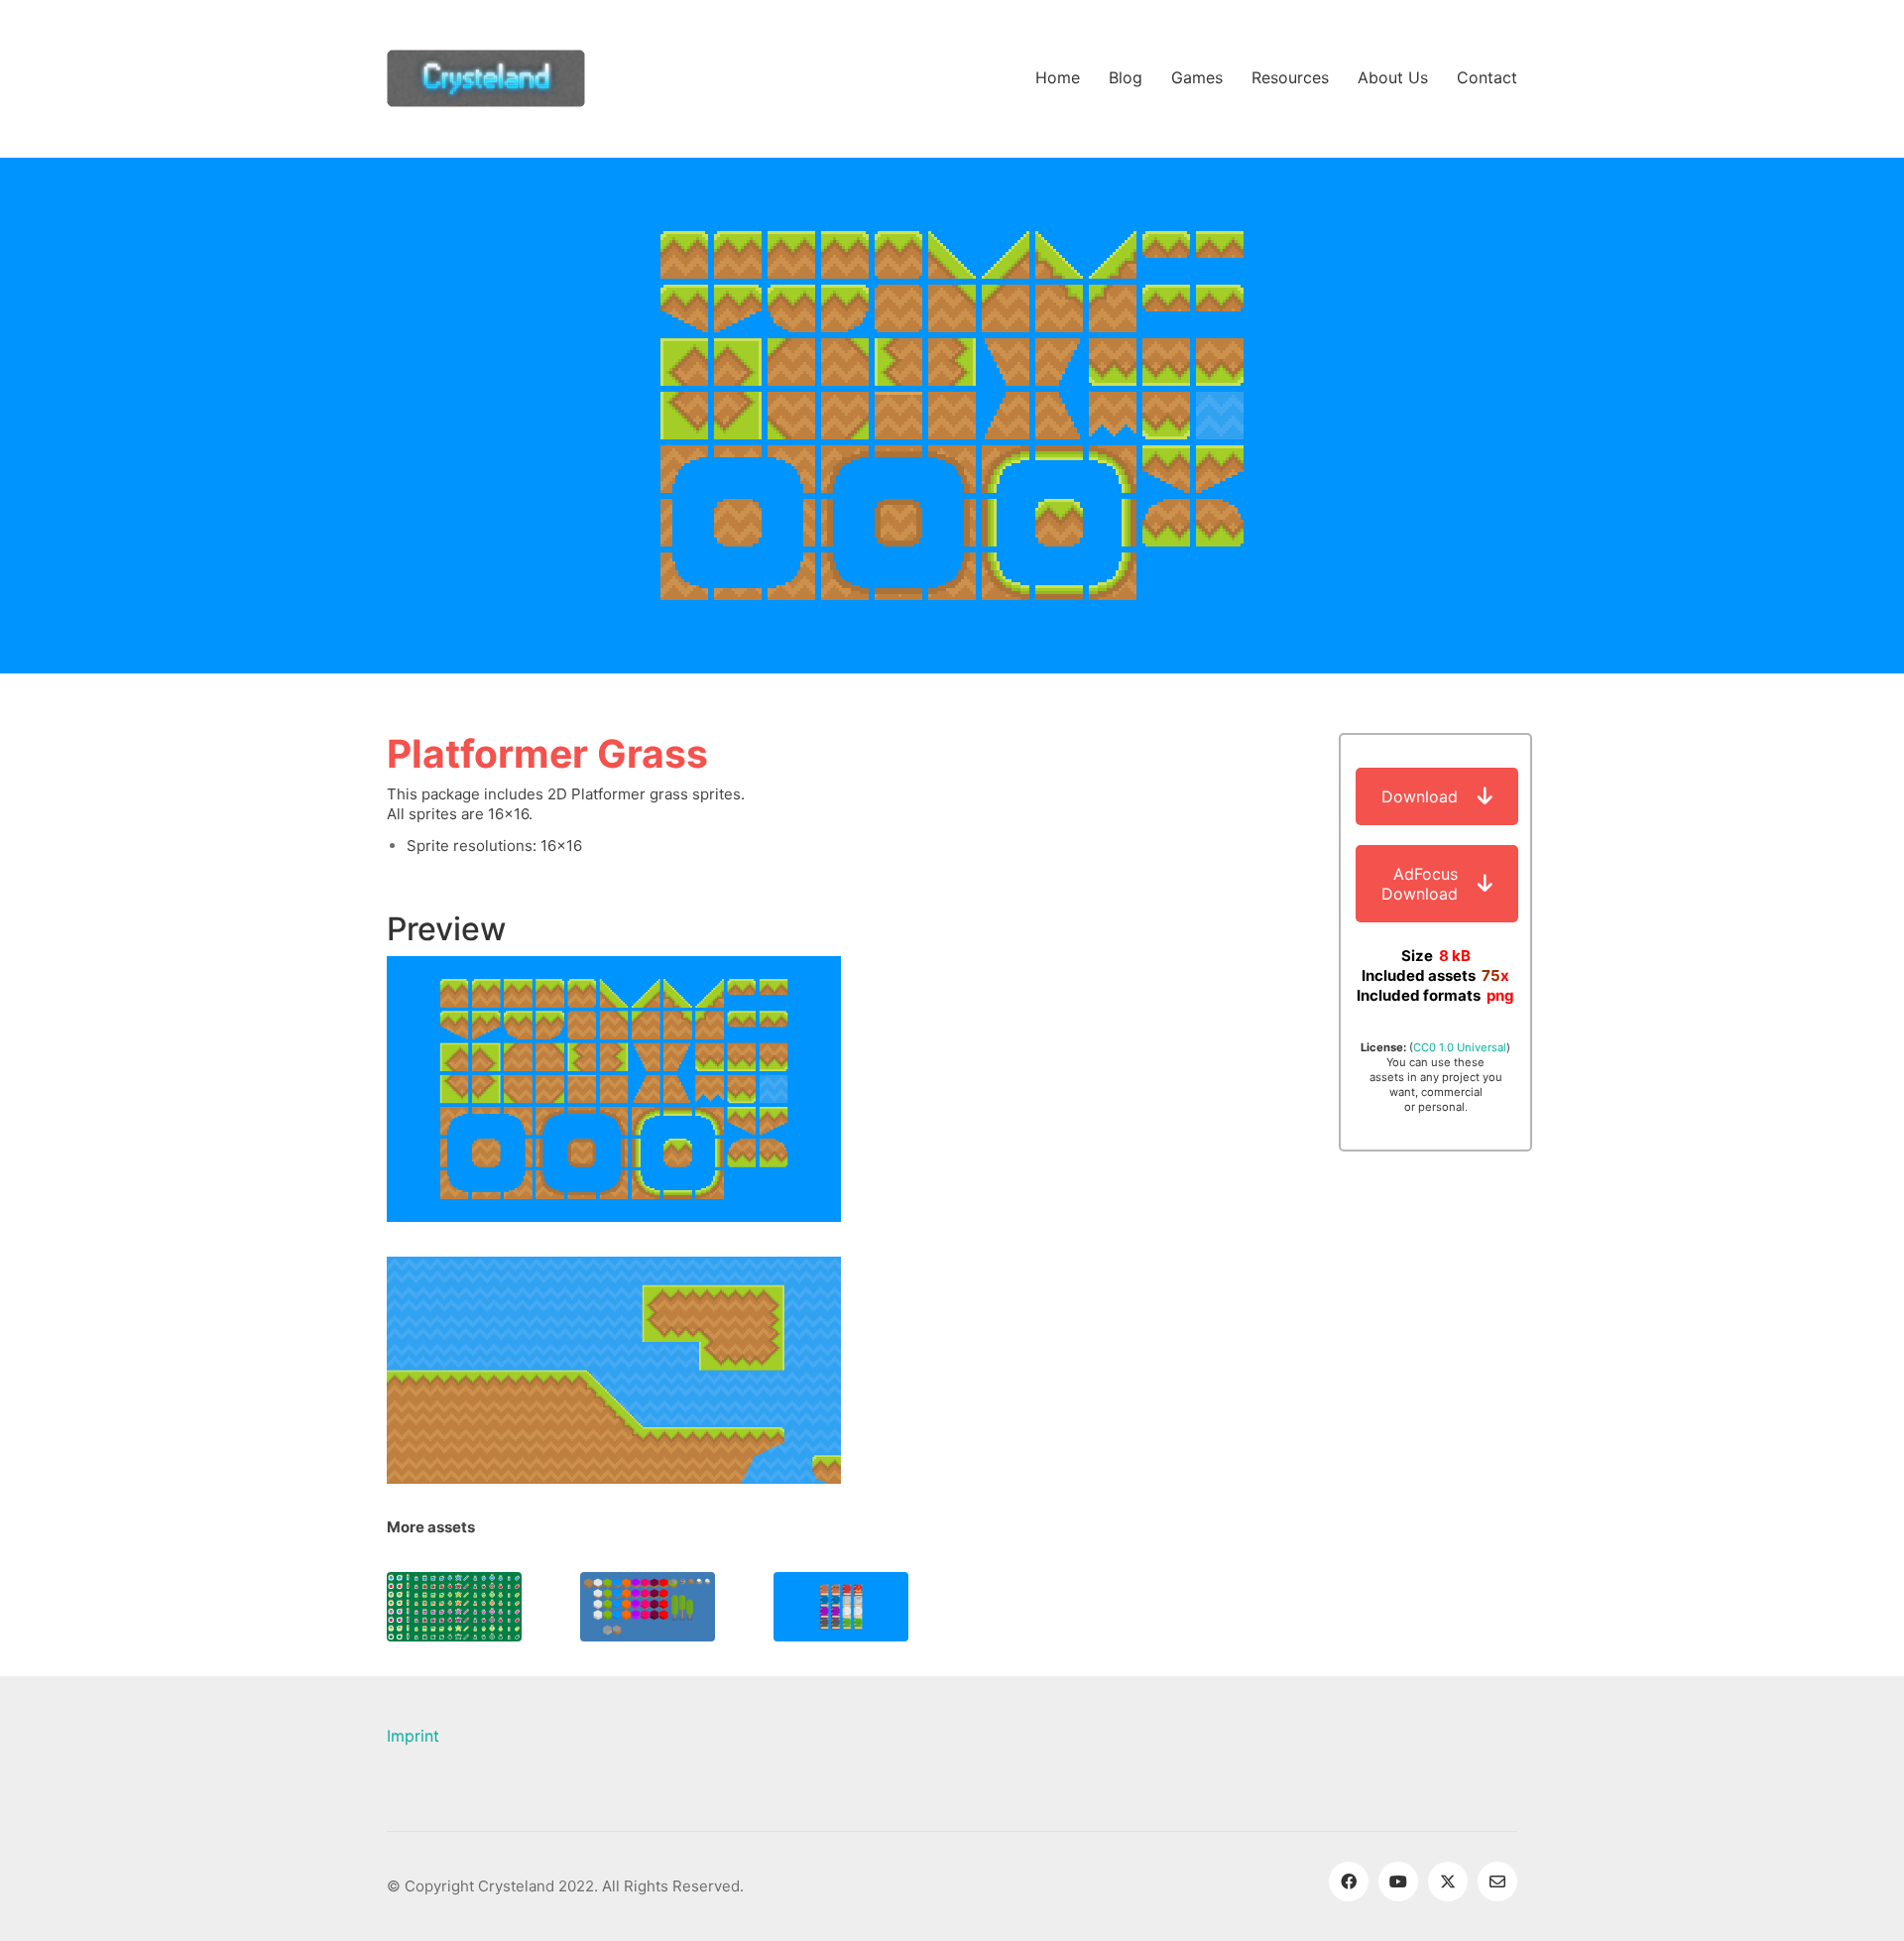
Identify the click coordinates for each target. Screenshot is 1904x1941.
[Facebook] (1349, 1881)
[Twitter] (1448, 1881)
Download (1420, 796)
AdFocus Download (1420, 884)
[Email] (1497, 1881)
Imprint (413, 1736)
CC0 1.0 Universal (1460, 1047)
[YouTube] (1398, 1881)
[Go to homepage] (486, 78)
